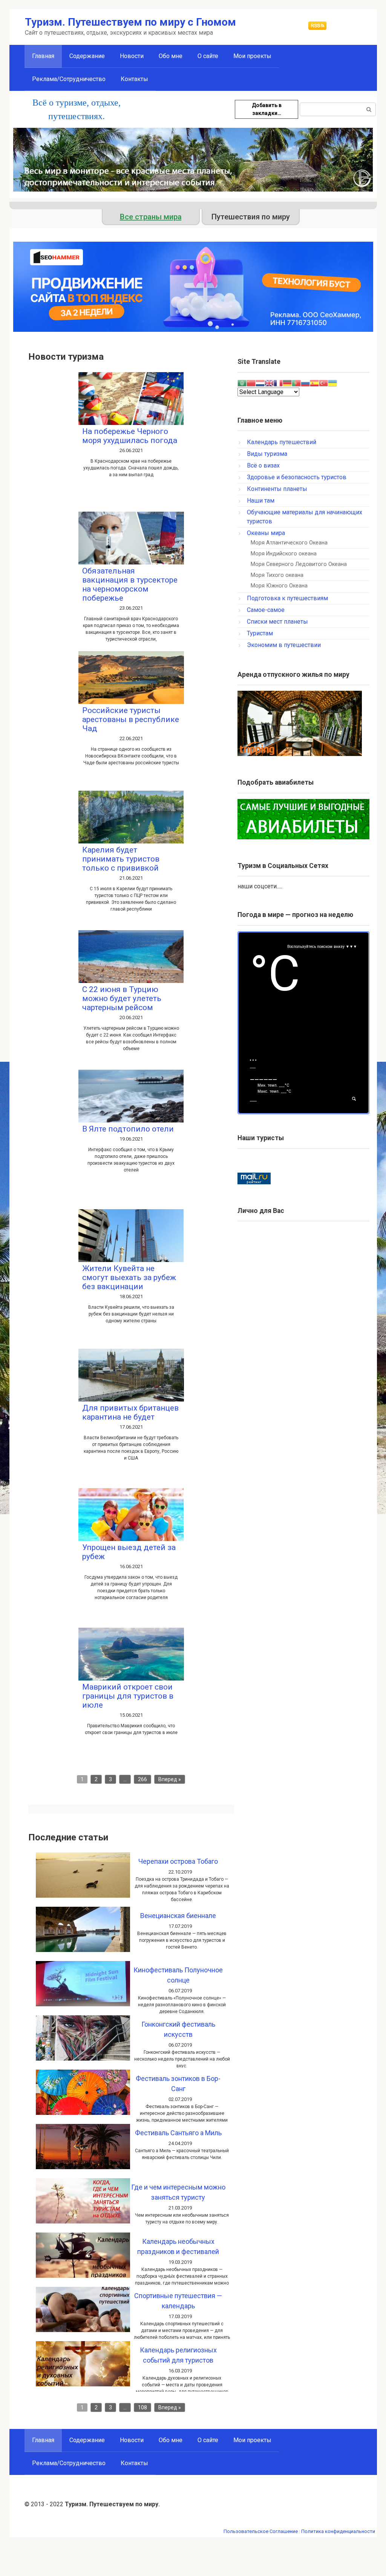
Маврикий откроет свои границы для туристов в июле (128, 1696)
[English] (269, 383)
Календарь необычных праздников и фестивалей (178, 2246)
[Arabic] (242, 383)
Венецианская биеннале (178, 1916)
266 (142, 1779)
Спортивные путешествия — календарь (178, 2301)
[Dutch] (260, 383)
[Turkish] (323, 383)
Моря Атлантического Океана (289, 543)
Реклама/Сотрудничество (69, 79)
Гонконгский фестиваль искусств (178, 2029)
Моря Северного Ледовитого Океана (299, 564)
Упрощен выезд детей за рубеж (129, 1552)
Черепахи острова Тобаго (178, 1861)
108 (142, 2407)
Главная (43, 2440)
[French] (278, 383)
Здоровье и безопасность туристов (297, 477)
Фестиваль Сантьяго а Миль (178, 2133)
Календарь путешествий (282, 442)
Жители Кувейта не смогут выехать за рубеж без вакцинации (129, 1277)
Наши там (261, 501)
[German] (287, 383)
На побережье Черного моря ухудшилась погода (130, 436)
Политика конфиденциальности (338, 2531)
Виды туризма (267, 454)
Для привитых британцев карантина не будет (130, 1412)
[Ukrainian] (332, 383)
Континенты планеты (277, 489)
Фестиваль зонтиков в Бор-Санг (178, 2084)
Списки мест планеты (277, 622)
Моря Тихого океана (277, 575)
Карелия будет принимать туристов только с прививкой (121, 859)
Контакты (134, 79)
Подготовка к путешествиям (287, 598)
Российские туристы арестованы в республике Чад (131, 719)
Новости (132, 56)
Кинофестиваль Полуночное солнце (178, 1975)
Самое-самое (266, 610)
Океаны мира (266, 533)
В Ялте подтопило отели (128, 1129)
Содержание (87, 56)
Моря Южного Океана (279, 586)
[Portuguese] (296, 383)
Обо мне (171, 56)
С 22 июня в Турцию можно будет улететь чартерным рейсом (122, 998)
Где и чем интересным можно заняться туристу (178, 2192)
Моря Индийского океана (284, 554)
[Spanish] (314, 383)
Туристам (260, 633)
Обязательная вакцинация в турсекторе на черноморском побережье (130, 584)
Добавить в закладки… (267, 109)
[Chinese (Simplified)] (251, 383)
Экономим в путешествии (284, 645)
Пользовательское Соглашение (261, 2531)
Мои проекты (252, 56)
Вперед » (170, 1779)
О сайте (208, 56)
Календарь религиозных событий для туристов (178, 2355)
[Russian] (305, 383)
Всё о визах (263, 465)
